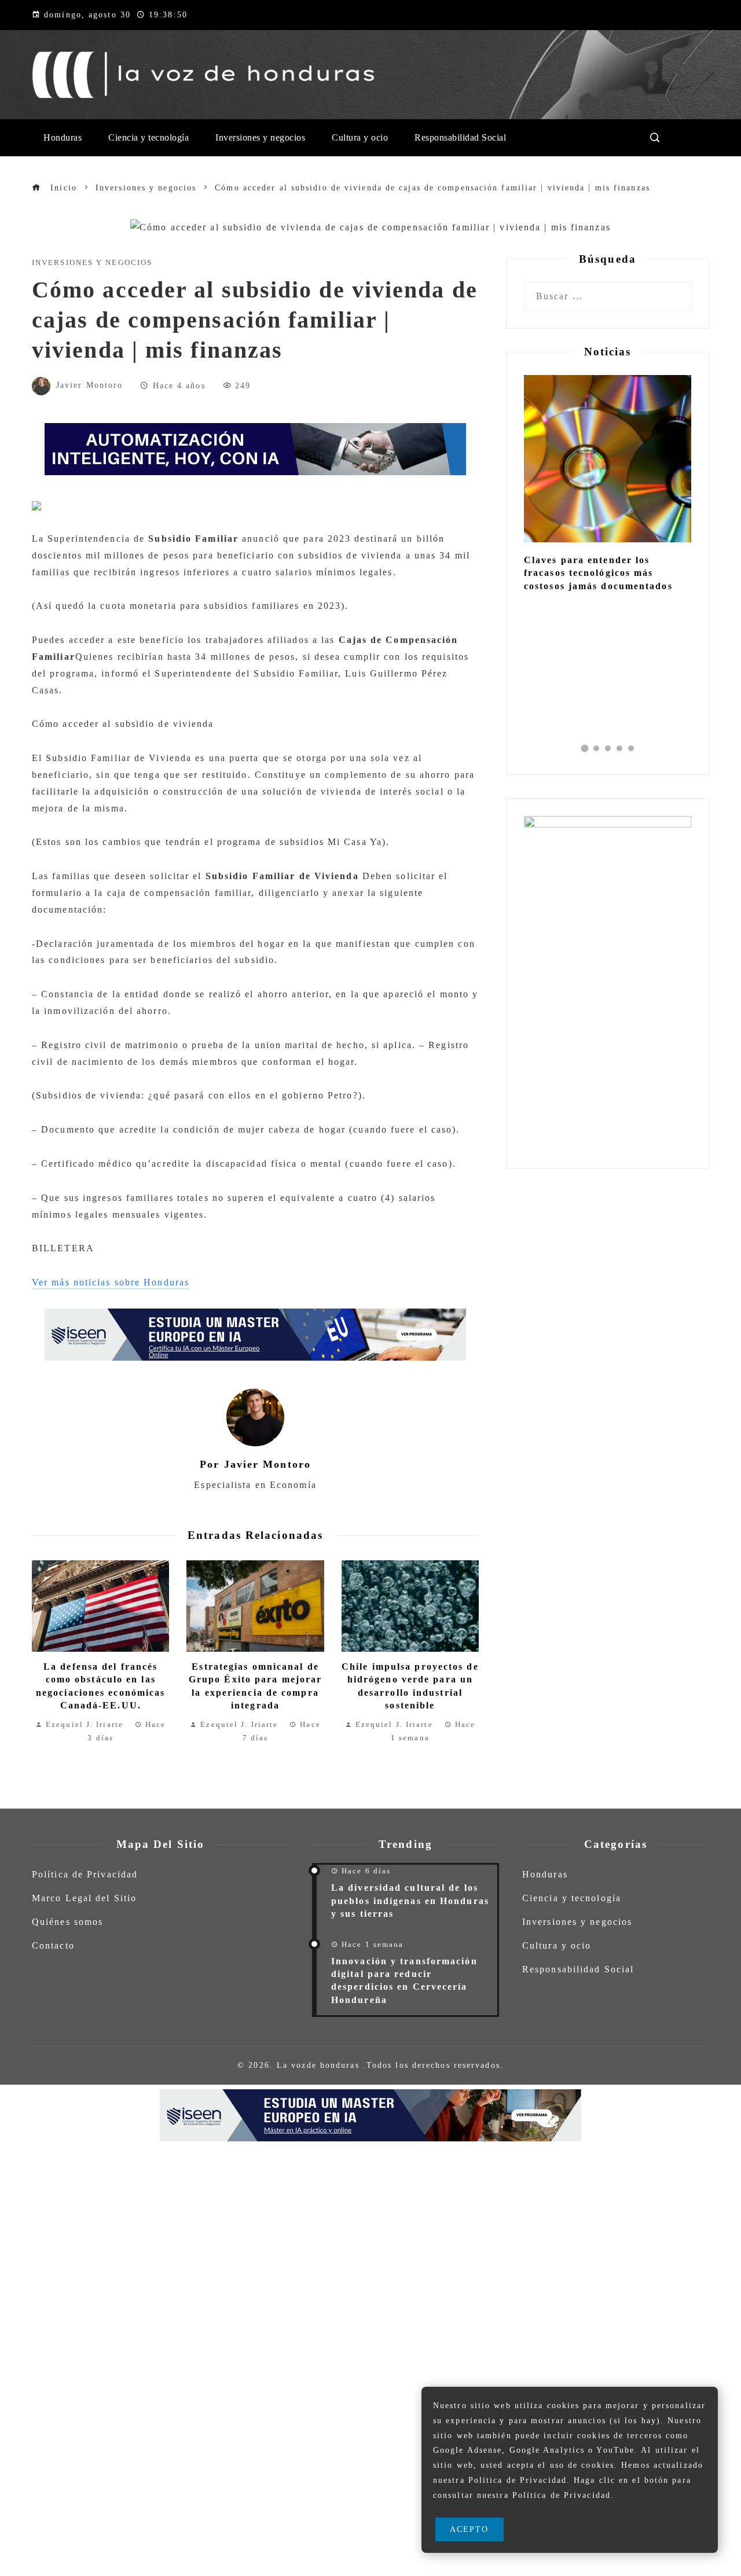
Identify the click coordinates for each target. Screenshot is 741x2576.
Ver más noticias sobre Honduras (111, 1282)
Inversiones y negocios (92, 263)
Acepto (469, 2529)
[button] (585, 748)
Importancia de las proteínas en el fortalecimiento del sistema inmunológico (604, 573)
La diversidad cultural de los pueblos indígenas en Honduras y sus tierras (410, 1901)
